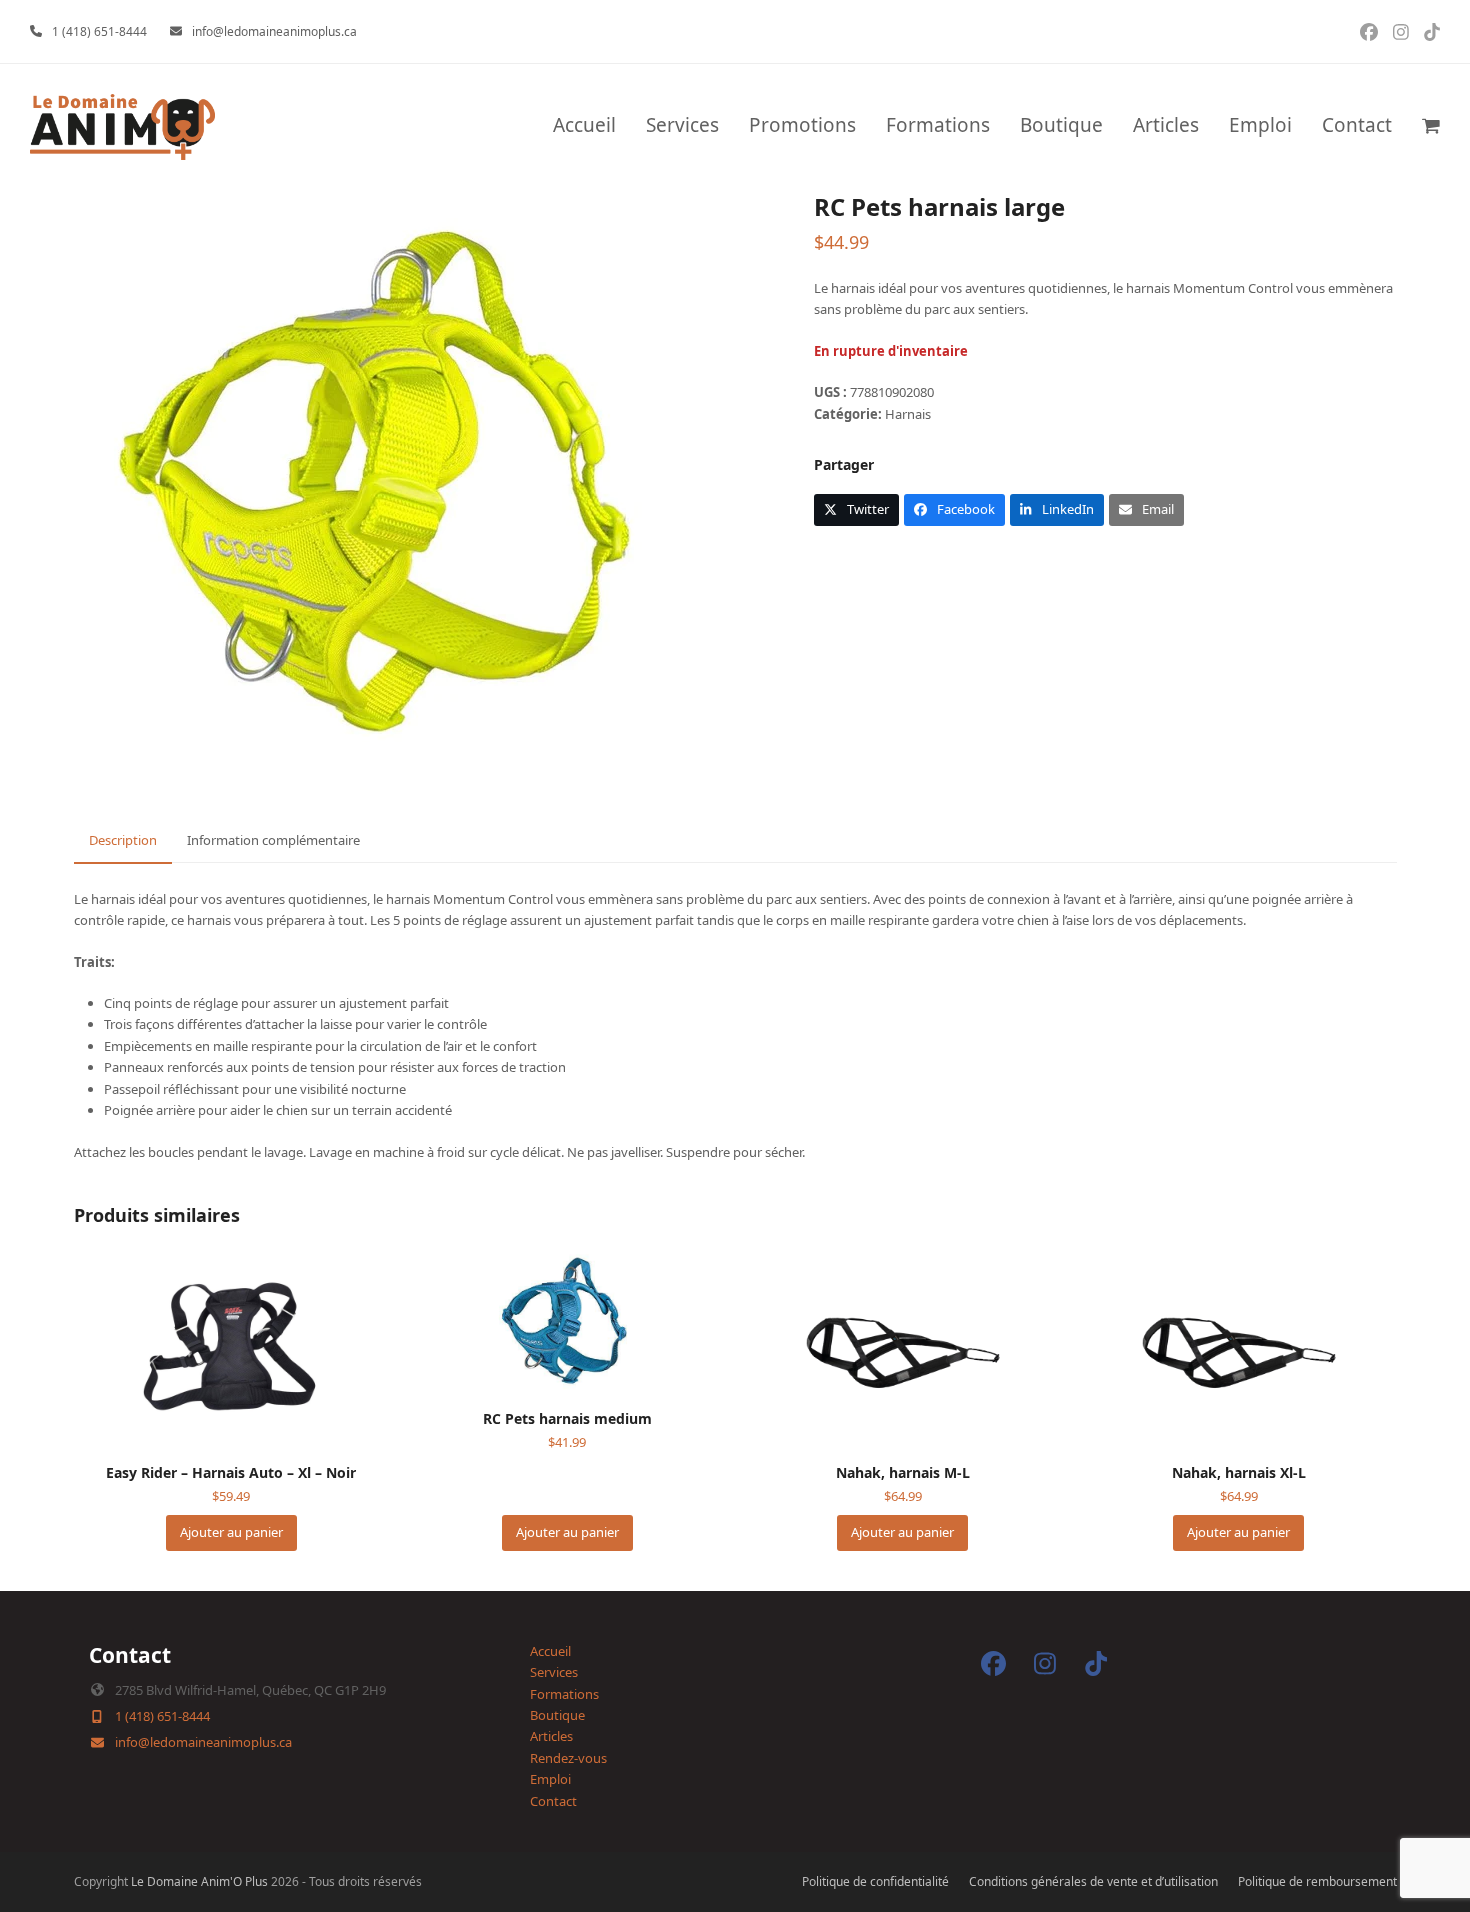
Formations (564, 1694)
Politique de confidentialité (875, 1881)
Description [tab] (123, 840)
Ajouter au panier (231, 1532)
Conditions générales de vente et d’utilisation (1093, 1881)
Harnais (908, 414)
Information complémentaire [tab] (273, 840)
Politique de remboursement (1317, 1881)
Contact (553, 1801)
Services (554, 1672)
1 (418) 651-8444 (99, 31)
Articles (551, 1736)
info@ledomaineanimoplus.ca (274, 31)
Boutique (557, 1715)
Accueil (550, 1651)
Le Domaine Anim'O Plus (199, 1881)
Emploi (550, 1779)
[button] (1431, 127)
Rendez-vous (568, 1758)
